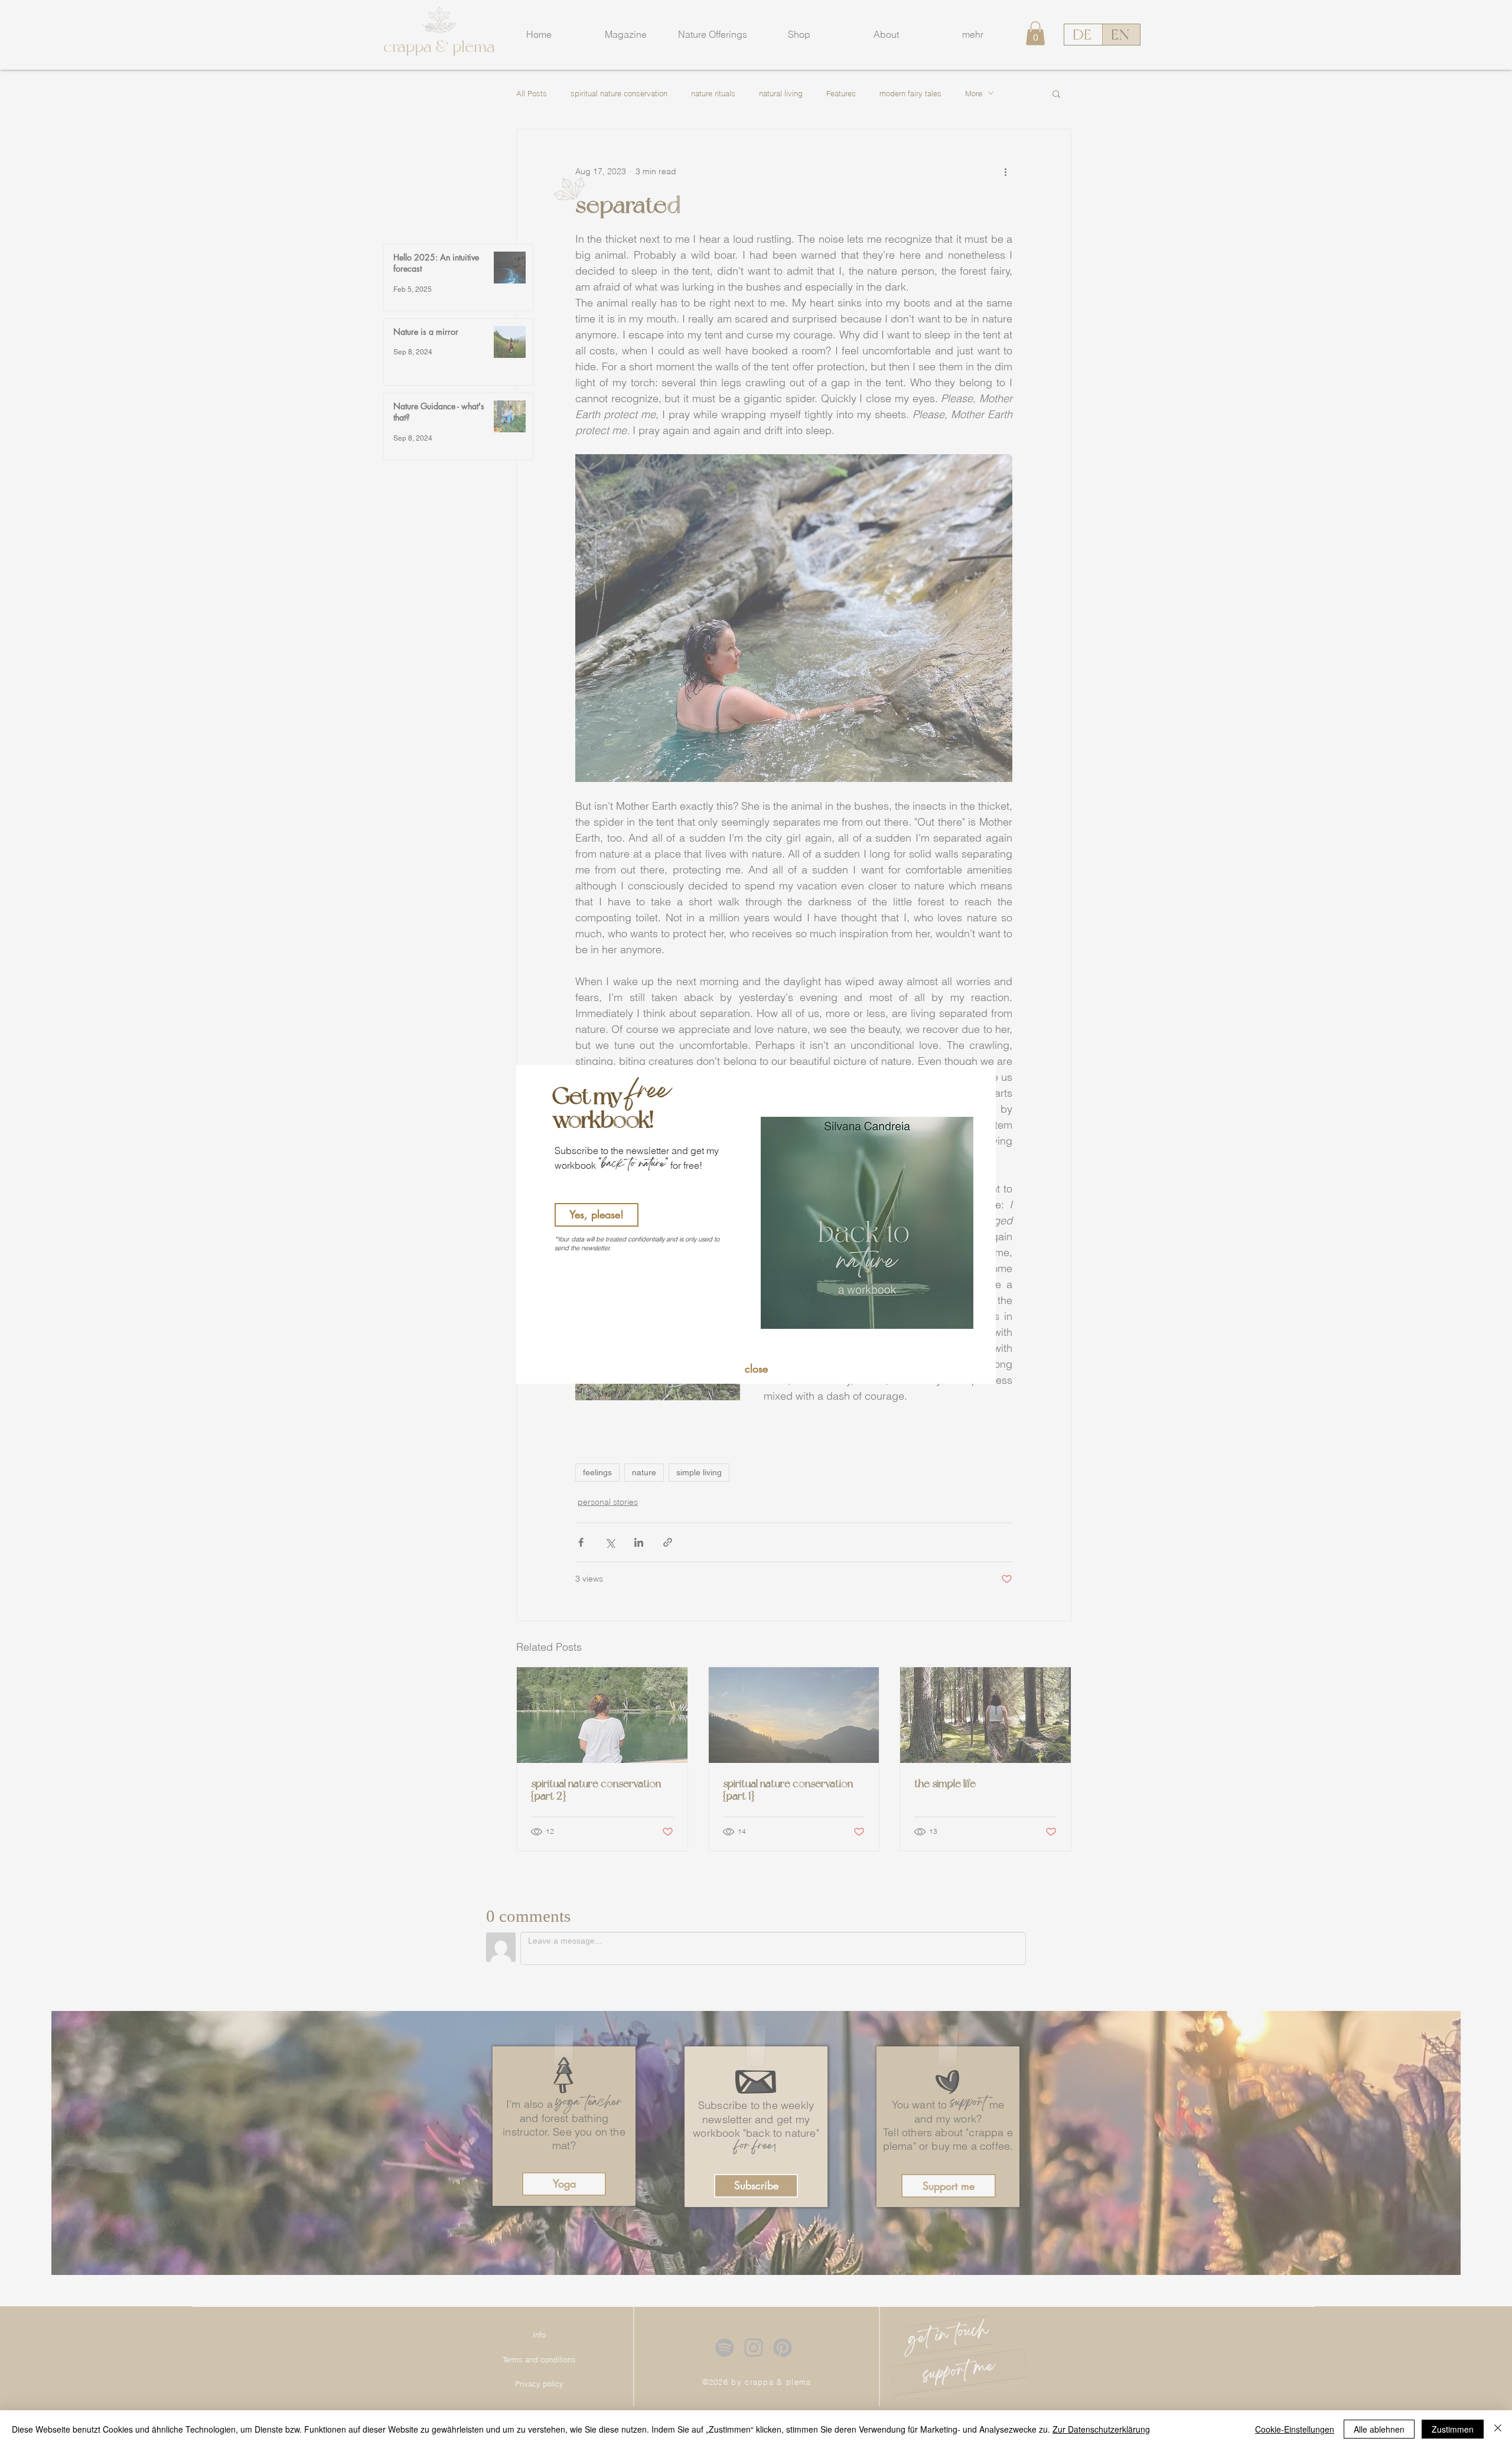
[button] (756, 1369)
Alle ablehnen (1379, 2429)
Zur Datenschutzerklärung (1101, 2429)
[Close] (1498, 2429)
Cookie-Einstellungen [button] (1295, 2429)
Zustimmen (1453, 2429)
